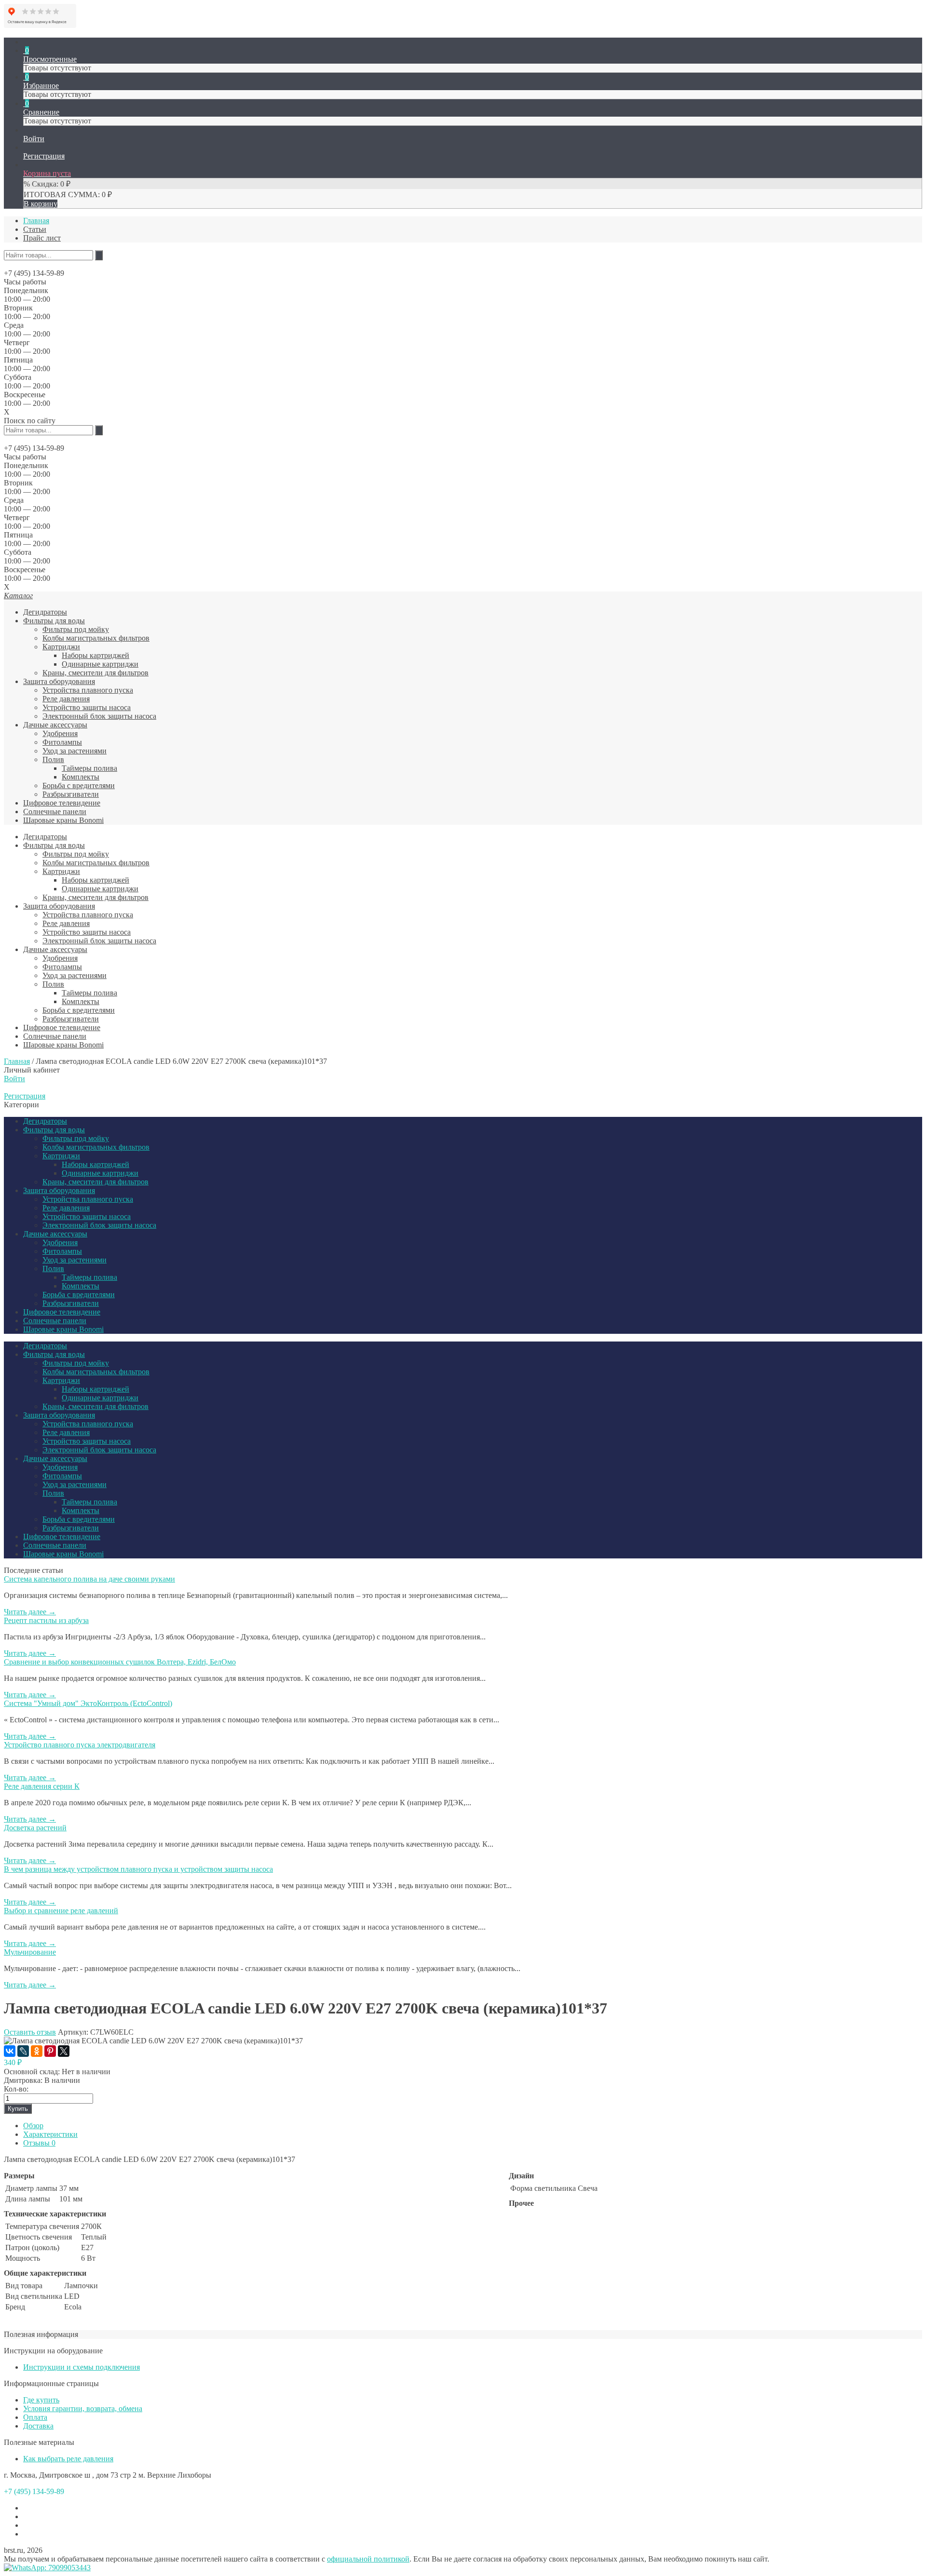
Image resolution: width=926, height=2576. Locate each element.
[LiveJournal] (23, 2051)
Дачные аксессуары (55, 725)
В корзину (41, 204)
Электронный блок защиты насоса (99, 716)
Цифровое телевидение (62, 803)
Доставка (38, 2426)
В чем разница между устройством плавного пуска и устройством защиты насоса (138, 1869)
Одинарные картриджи (100, 664)
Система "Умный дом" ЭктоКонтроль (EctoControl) (88, 1703)
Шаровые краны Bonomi (63, 820)
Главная (36, 221)
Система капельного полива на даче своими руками (89, 1579)
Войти (14, 1079)
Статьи (35, 229)
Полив (53, 759)
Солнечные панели (55, 812)
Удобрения (60, 733)
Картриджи (61, 647)
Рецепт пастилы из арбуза (46, 1620)
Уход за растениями (75, 751)
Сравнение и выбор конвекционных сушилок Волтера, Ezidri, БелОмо (120, 1662)
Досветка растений (35, 1828)
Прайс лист (42, 238)
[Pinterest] (50, 2051)
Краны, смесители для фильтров (95, 673)
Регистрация (25, 1096)
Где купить (41, 2400)
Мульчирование (30, 1952)
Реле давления (66, 699)
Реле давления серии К (42, 1786)
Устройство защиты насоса (87, 707)
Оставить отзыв (30, 2032)
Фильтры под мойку (76, 629)
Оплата (35, 2417)
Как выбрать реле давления (68, 2459)
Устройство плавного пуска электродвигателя (80, 1745)
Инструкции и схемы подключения (82, 2367)
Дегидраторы (45, 612)
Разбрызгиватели (71, 794)
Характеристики (50, 2134)
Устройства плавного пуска (88, 690)
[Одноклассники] (37, 2051)
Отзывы (39, 2143)
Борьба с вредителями (79, 785)
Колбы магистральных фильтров (96, 638)
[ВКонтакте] (10, 2051)
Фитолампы (62, 742)
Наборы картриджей (95, 655)
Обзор (33, 2126)
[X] (64, 2051)
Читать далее (30, 1612)
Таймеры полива (89, 768)
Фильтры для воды (54, 621)
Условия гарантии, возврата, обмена (83, 2408)
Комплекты (81, 777)
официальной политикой (368, 2559)
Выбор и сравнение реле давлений (61, 1911)
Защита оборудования (59, 681)
